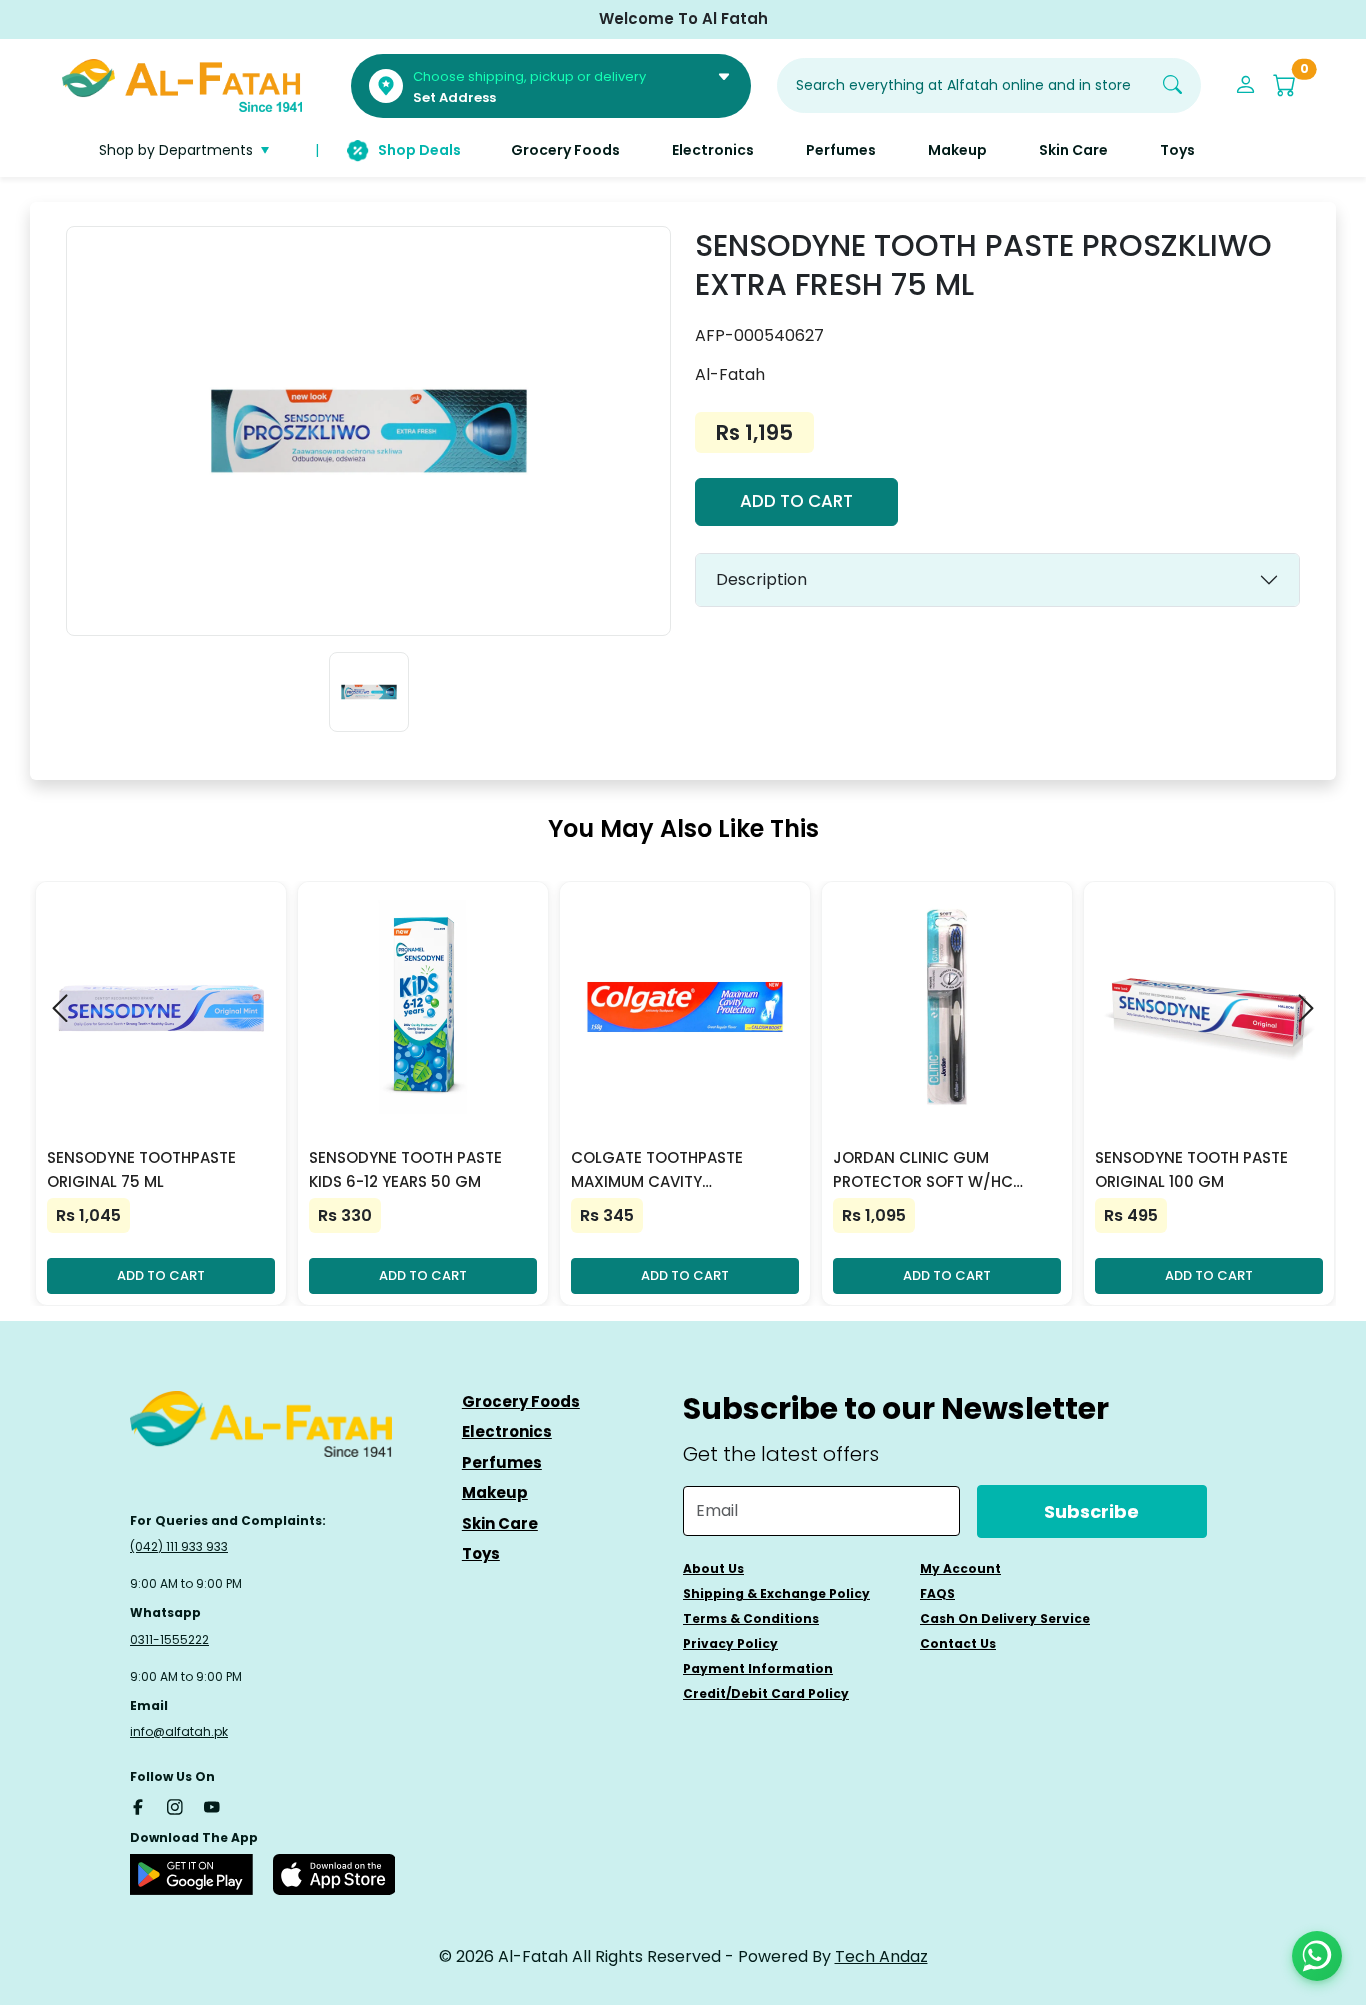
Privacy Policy (730, 1643)
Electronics (507, 1431)
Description (761, 579)
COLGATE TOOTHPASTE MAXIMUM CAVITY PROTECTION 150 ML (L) (658, 1170)
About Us (713, 1568)
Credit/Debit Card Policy (766, 1693)
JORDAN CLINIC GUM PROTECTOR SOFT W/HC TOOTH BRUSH (923, 1170)
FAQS (937, 1593)
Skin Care (500, 1523)
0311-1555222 (169, 1639)
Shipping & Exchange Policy (776, 1593)
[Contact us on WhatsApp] (1317, 1956)
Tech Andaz (881, 1956)
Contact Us (958, 1643)
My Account (960, 1568)
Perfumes (502, 1462)
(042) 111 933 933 (179, 1546)
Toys (481, 1553)
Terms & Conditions (751, 1618)
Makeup (495, 1492)
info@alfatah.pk (179, 1731)
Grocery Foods (521, 1401)
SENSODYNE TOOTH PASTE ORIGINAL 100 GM (1191, 1169)
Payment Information (758, 1668)
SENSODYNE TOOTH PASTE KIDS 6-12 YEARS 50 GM (405, 1169)
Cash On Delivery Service (1005, 1618)
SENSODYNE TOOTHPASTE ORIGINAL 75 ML (141, 1169)
